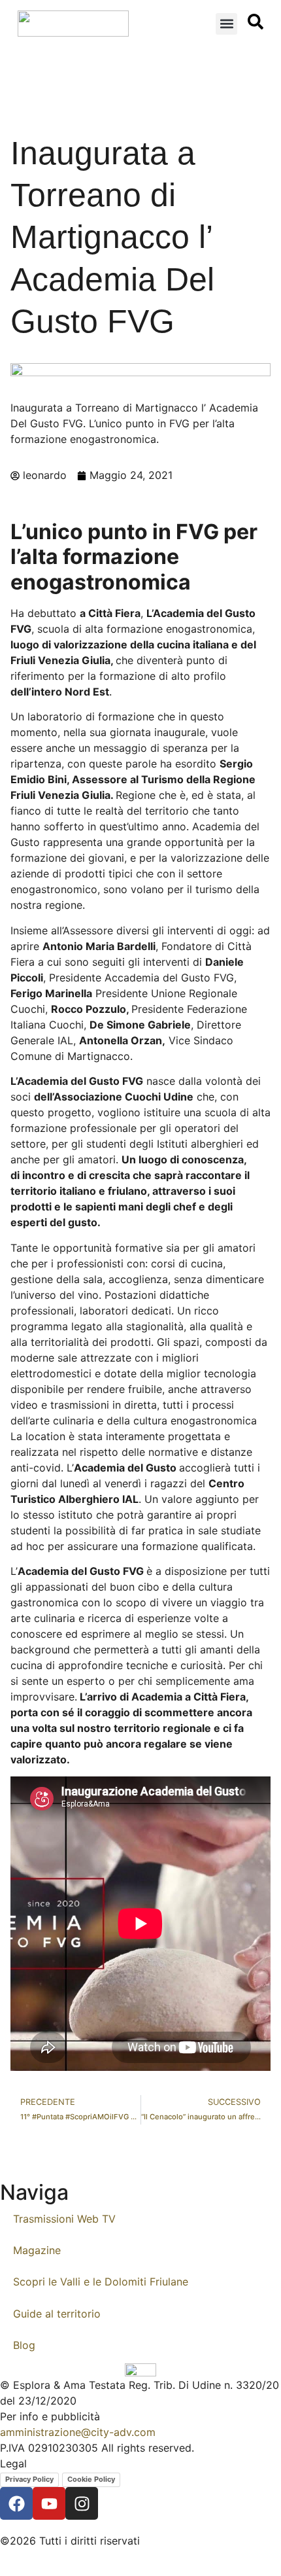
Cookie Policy (91, 2479)
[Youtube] (49, 2503)
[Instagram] (82, 2503)
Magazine (37, 2250)
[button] (226, 24)
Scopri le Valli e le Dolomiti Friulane (101, 2282)
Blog (24, 2345)
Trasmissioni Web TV (64, 2219)
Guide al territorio (57, 2314)
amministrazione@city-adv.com (78, 2432)
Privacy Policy (29, 2479)
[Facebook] (16, 2503)
